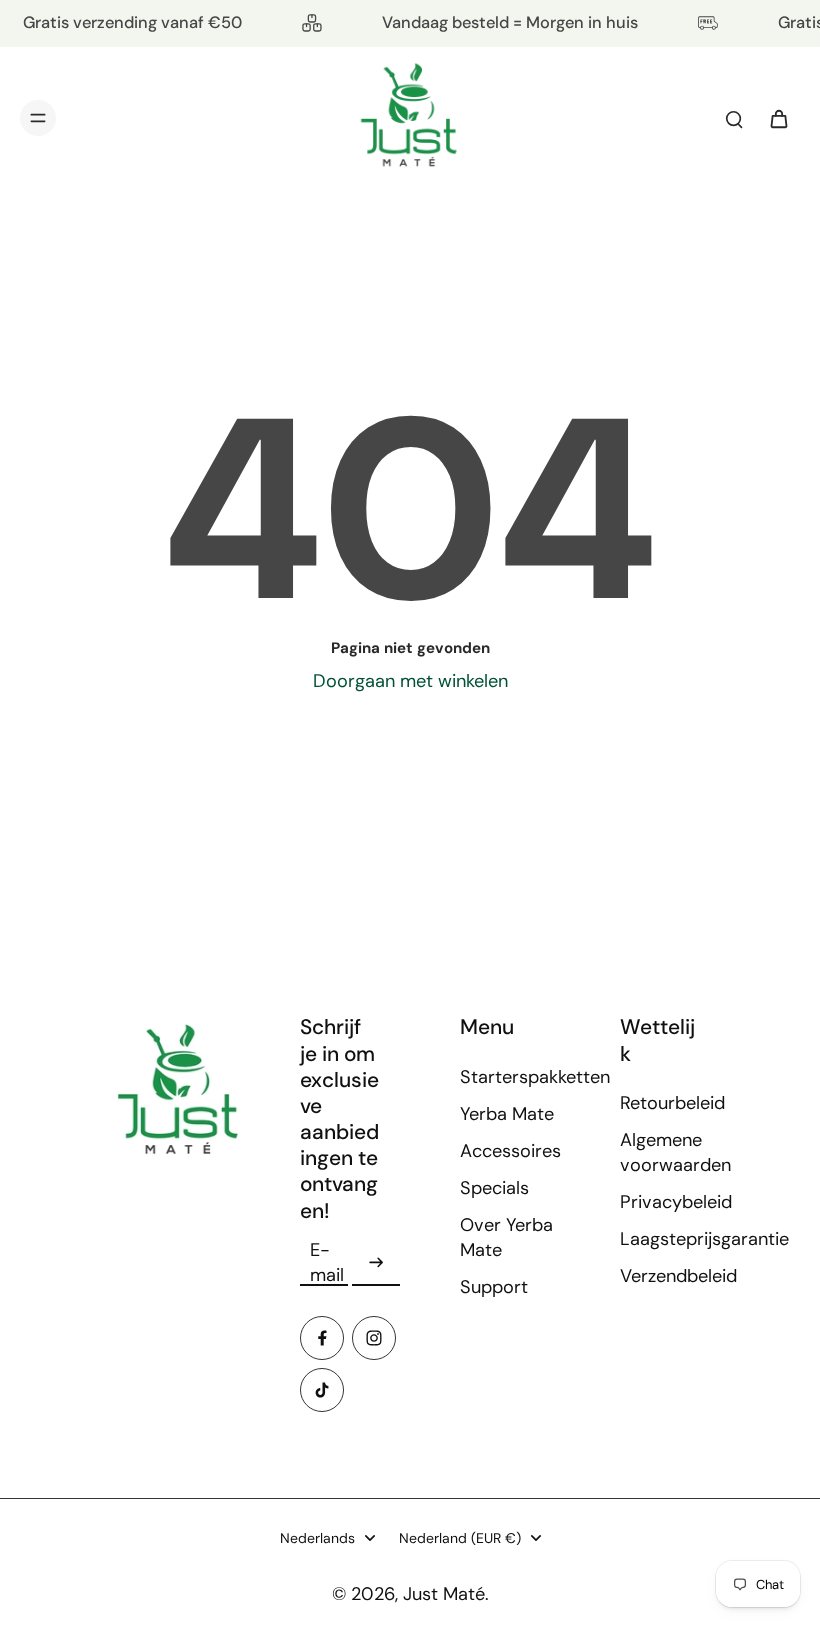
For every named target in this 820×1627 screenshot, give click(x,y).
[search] (734, 118)
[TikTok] (322, 1390)
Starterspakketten (510, 1077)
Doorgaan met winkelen (410, 681)
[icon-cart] (778, 118)
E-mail (327, 1262)
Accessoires (510, 1151)
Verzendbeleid (670, 1276)
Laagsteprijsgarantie (670, 1239)
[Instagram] (374, 1338)
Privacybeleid (670, 1202)
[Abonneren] (376, 1263)
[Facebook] (322, 1338)
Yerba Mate (507, 1114)
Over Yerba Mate (506, 1237)
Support (494, 1287)
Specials (494, 1188)
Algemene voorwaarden (670, 1152)
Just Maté (444, 1594)
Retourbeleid (670, 1103)
